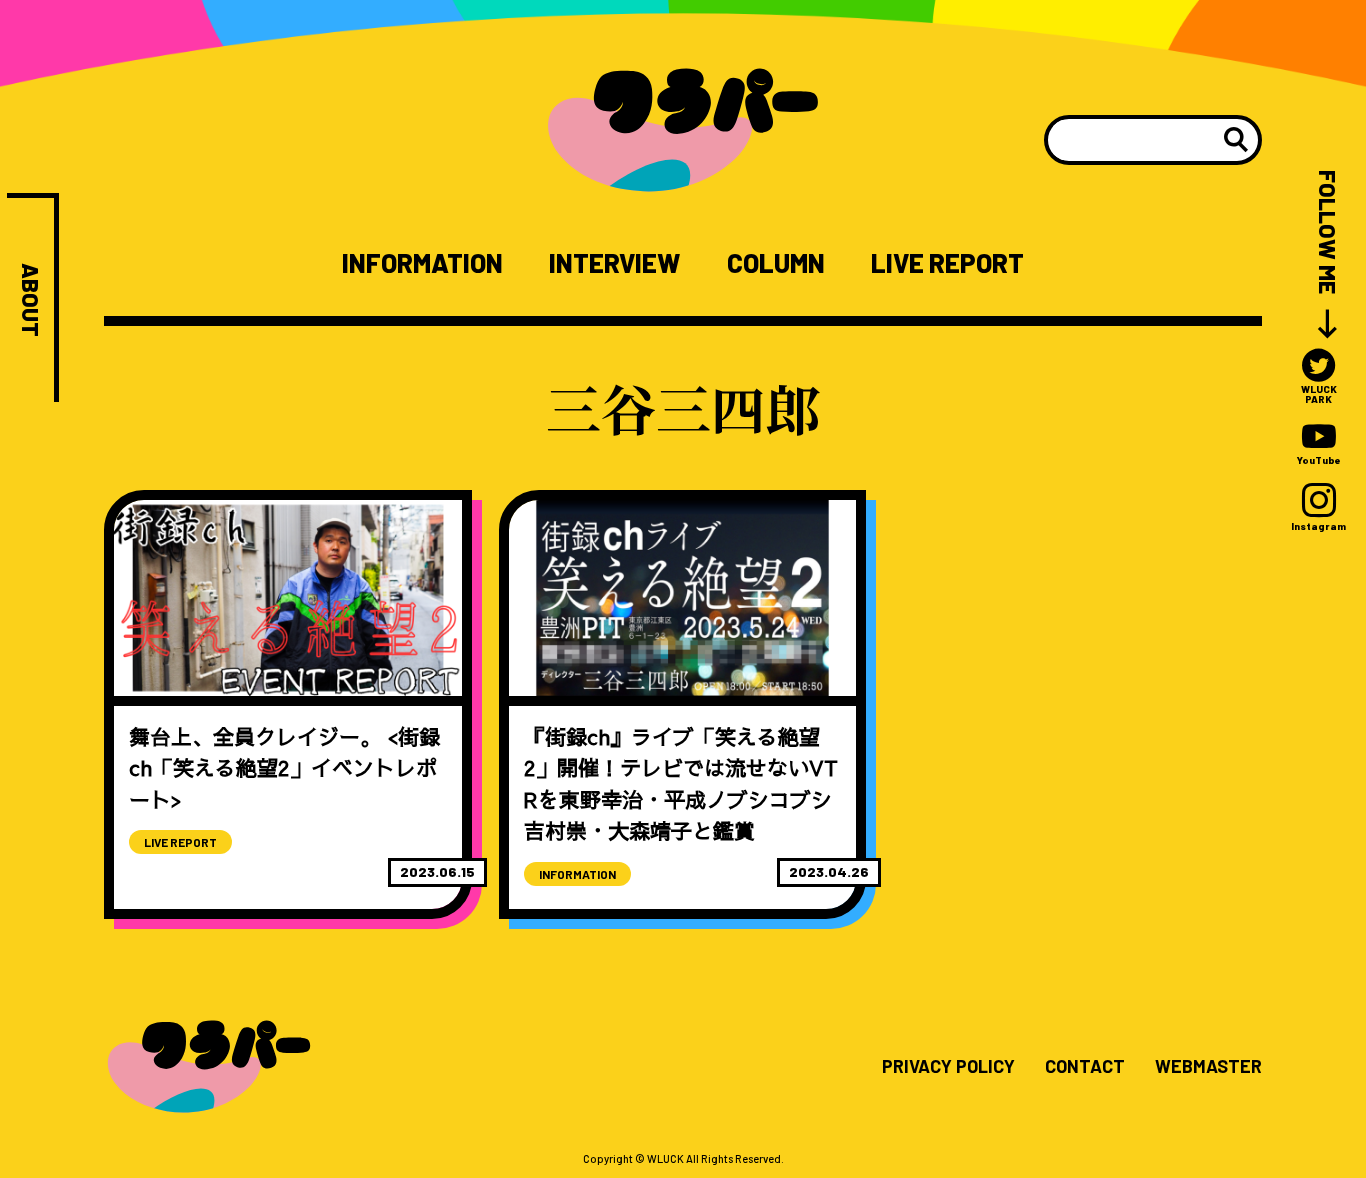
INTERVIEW (614, 263)
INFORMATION (422, 263)
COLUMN (776, 263)
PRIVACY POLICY (948, 1067)
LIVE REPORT (947, 263)
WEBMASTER (1208, 1067)
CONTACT (1085, 1067)
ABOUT (30, 300)
